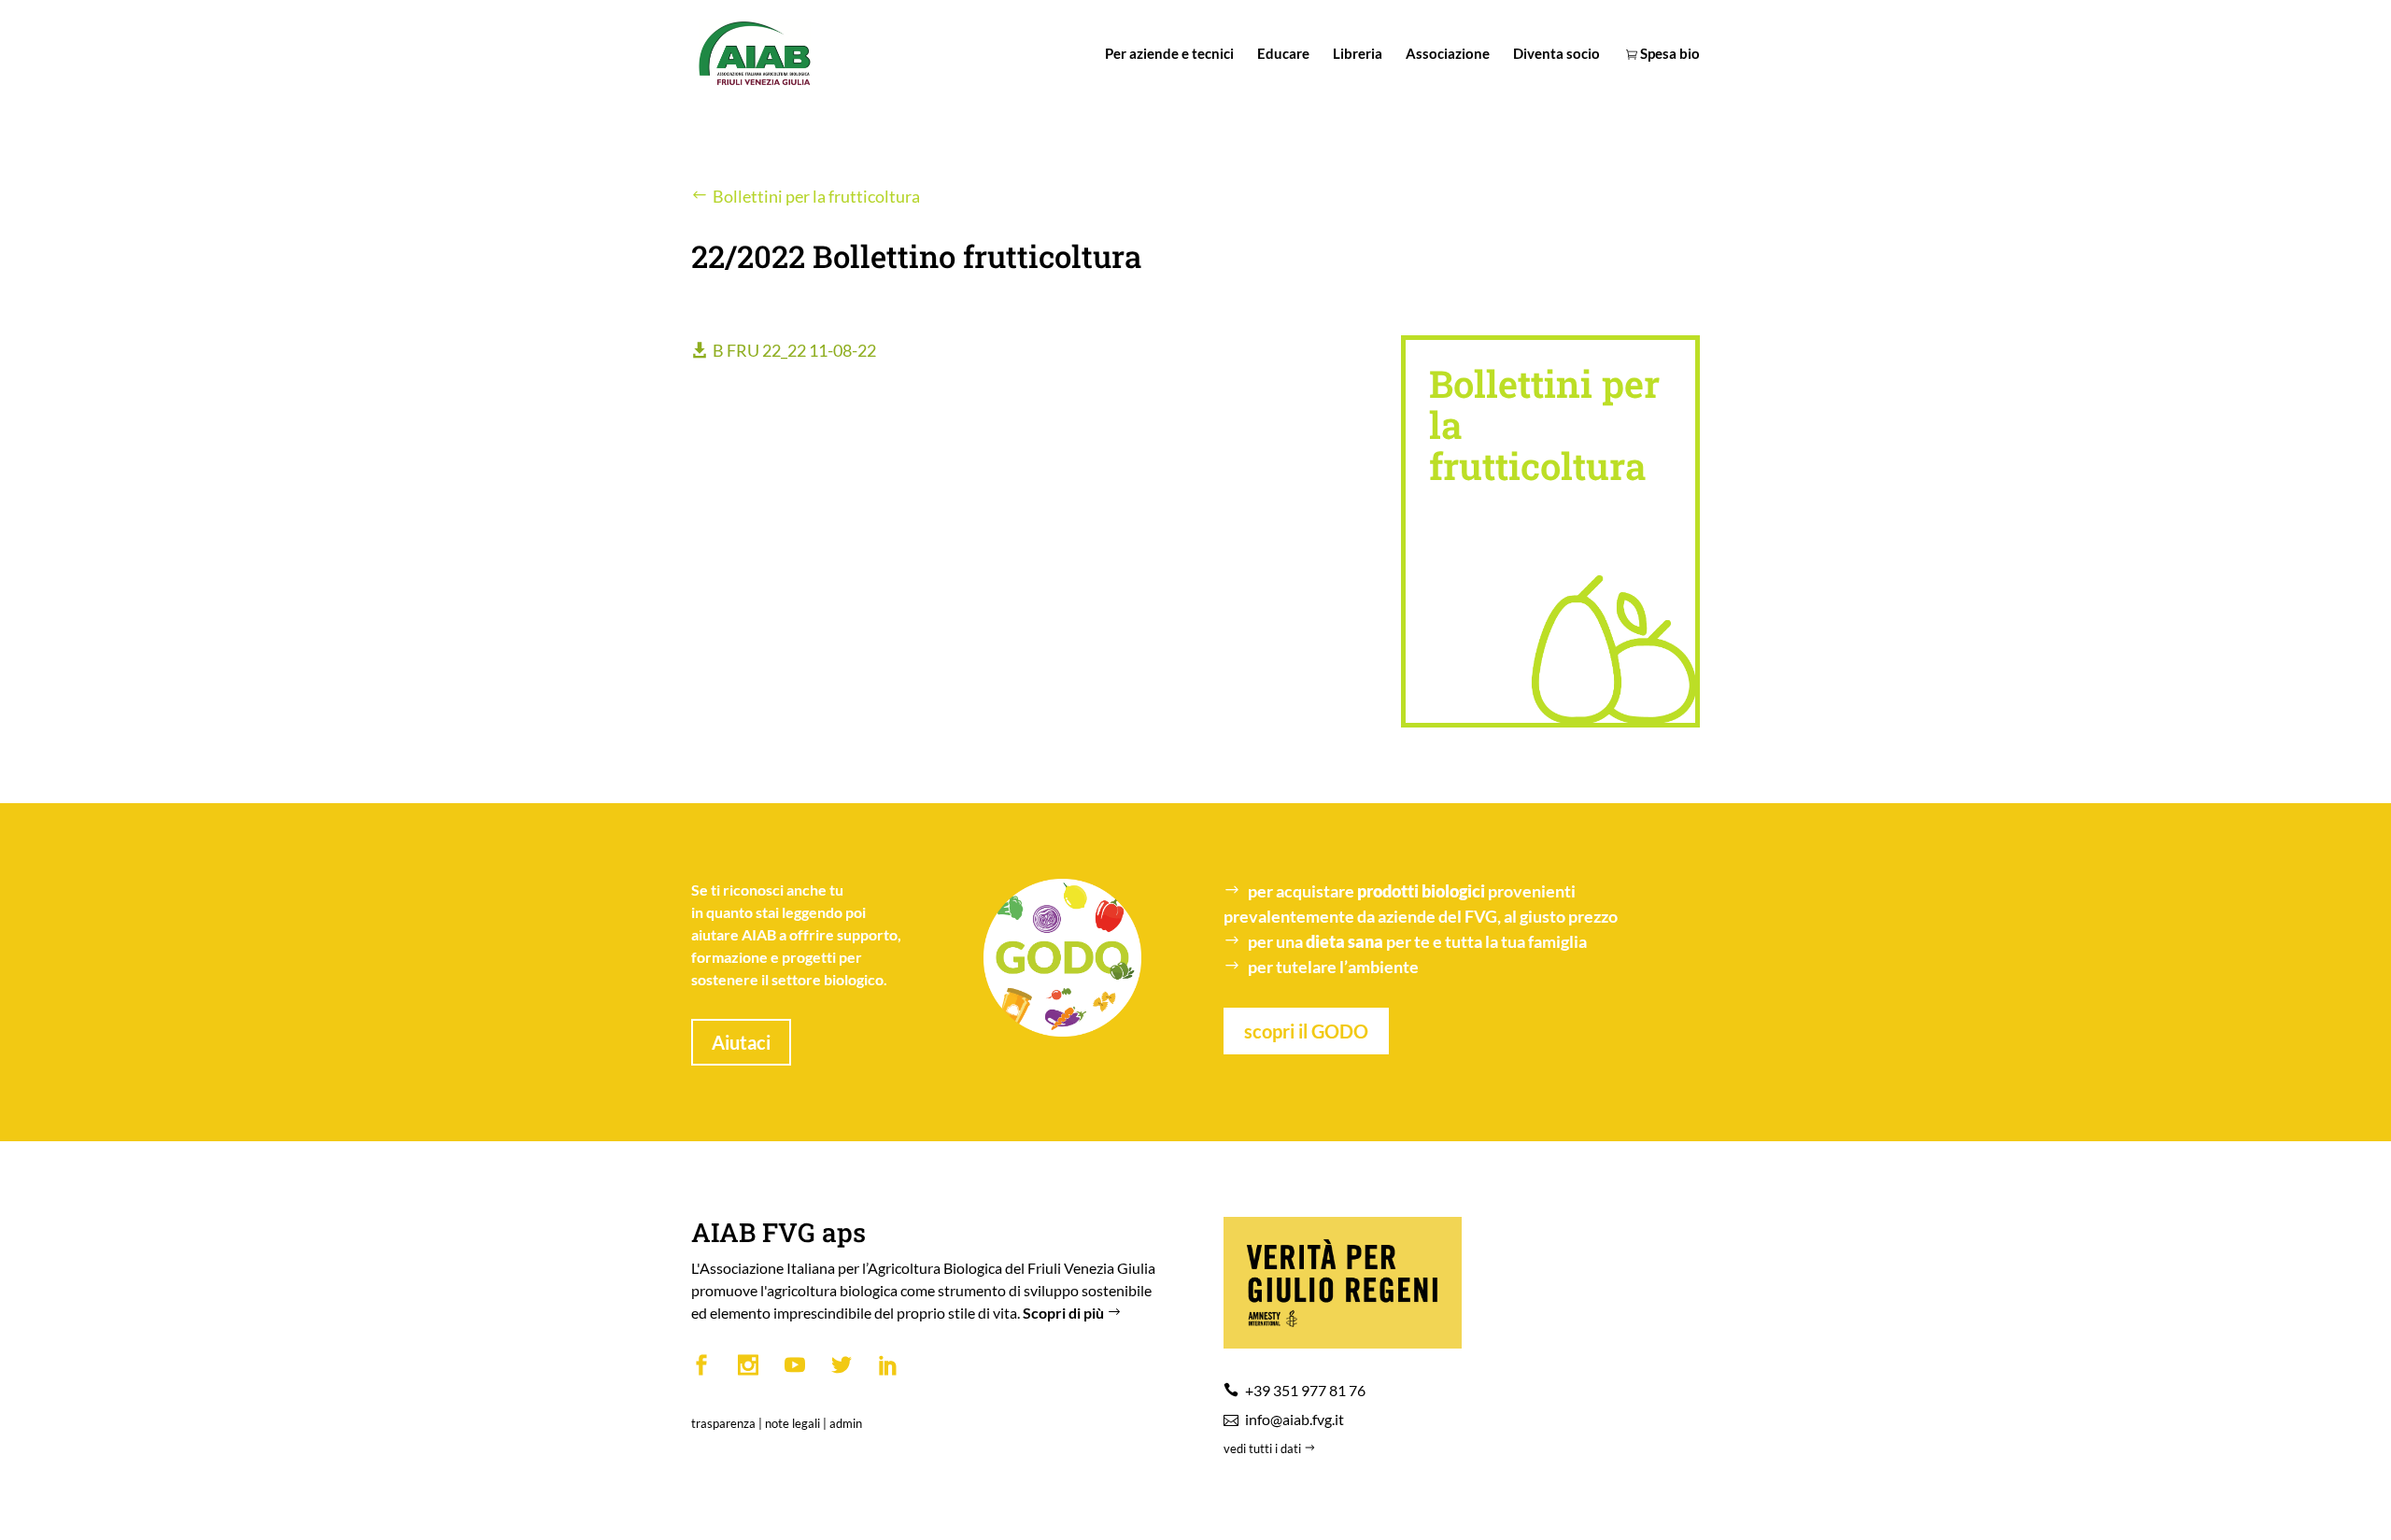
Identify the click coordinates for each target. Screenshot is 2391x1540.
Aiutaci (741, 1042)
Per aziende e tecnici (1169, 54)
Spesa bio (1669, 54)
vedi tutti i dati (1264, 1448)
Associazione (1448, 54)
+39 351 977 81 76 (1305, 1390)
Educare (1283, 54)
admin (846, 1423)
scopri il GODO (1306, 1031)
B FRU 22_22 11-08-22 (794, 350)
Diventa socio (1556, 54)
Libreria (1358, 54)
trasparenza (723, 1423)
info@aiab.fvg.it (1295, 1419)
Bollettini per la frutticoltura (816, 196)
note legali (792, 1423)
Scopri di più (1065, 1313)
